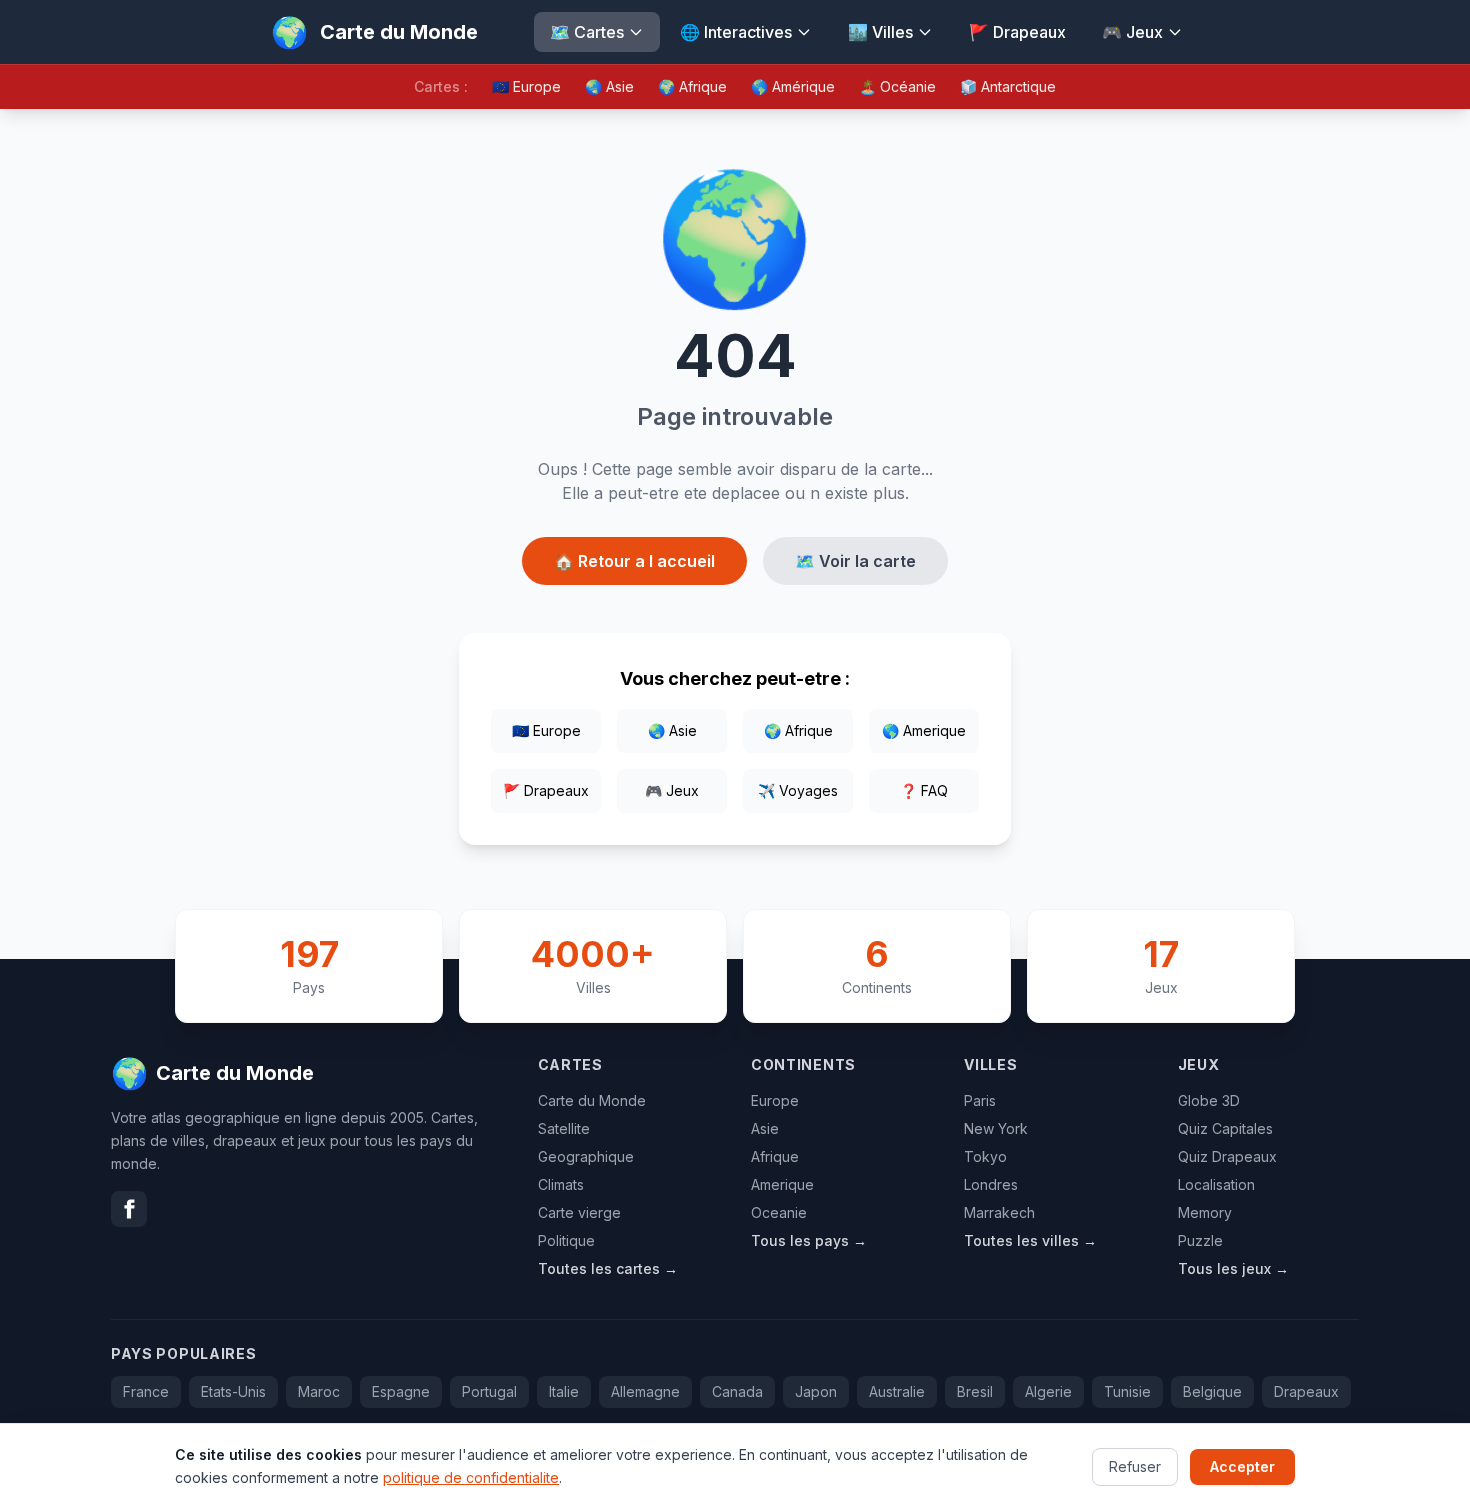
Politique (566, 1240)
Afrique (775, 1156)
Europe (775, 1100)
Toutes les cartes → (608, 1268)
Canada (737, 1391)
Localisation (1216, 1184)
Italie (564, 1391)
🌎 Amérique (793, 86)
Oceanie (779, 1212)
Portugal (489, 1391)
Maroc (319, 1391)
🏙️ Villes (880, 32)
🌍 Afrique (692, 86)
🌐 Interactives (736, 32)
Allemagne (645, 1391)
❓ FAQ (924, 790)
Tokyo (985, 1156)
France (146, 1391)
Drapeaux (1306, 1391)
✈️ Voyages (798, 790)
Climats (561, 1184)
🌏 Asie (609, 86)
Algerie (1048, 1391)
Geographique (586, 1156)
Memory (1205, 1212)
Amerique (782, 1184)
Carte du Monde (592, 1100)
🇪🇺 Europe (526, 86)
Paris (980, 1100)
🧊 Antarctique (1008, 86)
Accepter (1242, 1465)
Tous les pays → (809, 1240)
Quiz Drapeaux (1227, 1156)
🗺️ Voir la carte (855, 561)
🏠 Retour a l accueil (634, 561)
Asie (765, 1128)
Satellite (564, 1128)
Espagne (401, 1391)
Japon (816, 1391)
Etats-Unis (233, 1391)
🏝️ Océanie (897, 86)
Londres (991, 1184)
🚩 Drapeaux (1017, 32)
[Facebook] (129, 1209)
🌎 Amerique (924, 730)
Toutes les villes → (1030, 1240)
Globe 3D (1209, 1100)
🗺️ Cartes (587, 32)
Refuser (1135, 1465)
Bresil (975, 1391)
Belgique (1212, 1391)
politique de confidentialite (471, 1476)
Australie (897, 1391)
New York (996, 1128)
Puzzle (1200, 1240)
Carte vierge (579, 1212)
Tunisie (1127, 1391)
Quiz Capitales (1225, 1128)
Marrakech (999, 1212)
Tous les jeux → (1233, 1268)
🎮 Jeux (1132, 32)
